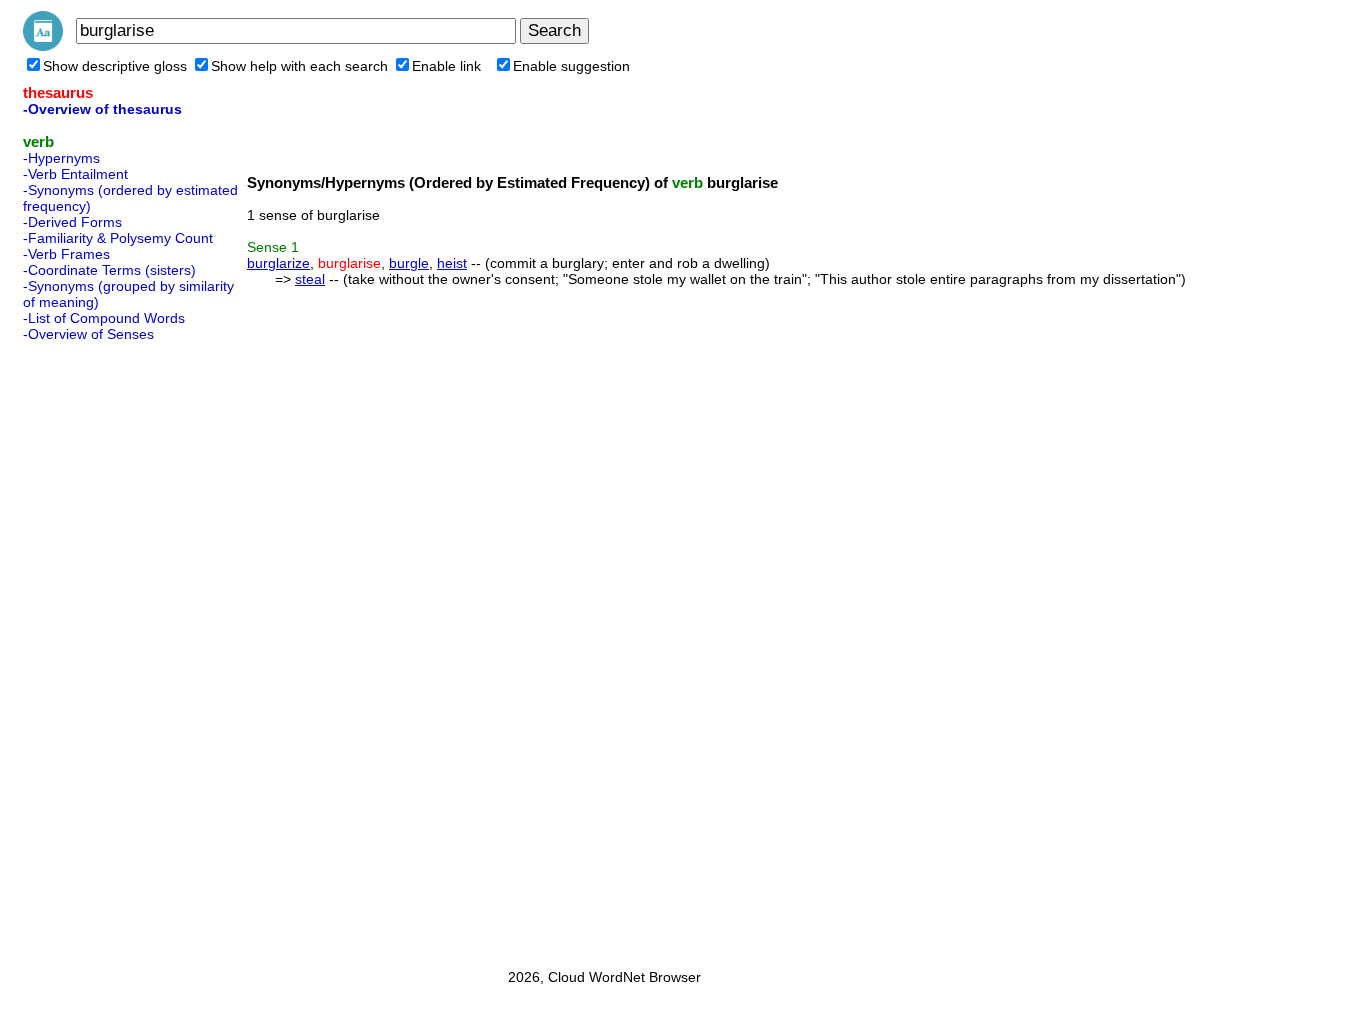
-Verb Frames (66, 254)
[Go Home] (43, 46)
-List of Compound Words (104, 318)
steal (310, 279)
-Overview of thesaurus (102, 109)
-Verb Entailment (75, 174)
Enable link (446, 66)
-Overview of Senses (88, 334)
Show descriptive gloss (115, 66)
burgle (409, 263)
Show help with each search (299, 66)
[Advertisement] (103, 649)
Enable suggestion (571, 66)
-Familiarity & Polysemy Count (118, 238)
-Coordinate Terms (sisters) (109, 270)
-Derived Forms (72, 222)
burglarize (278, 263)
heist (452, 263)
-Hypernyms (61, 158)
